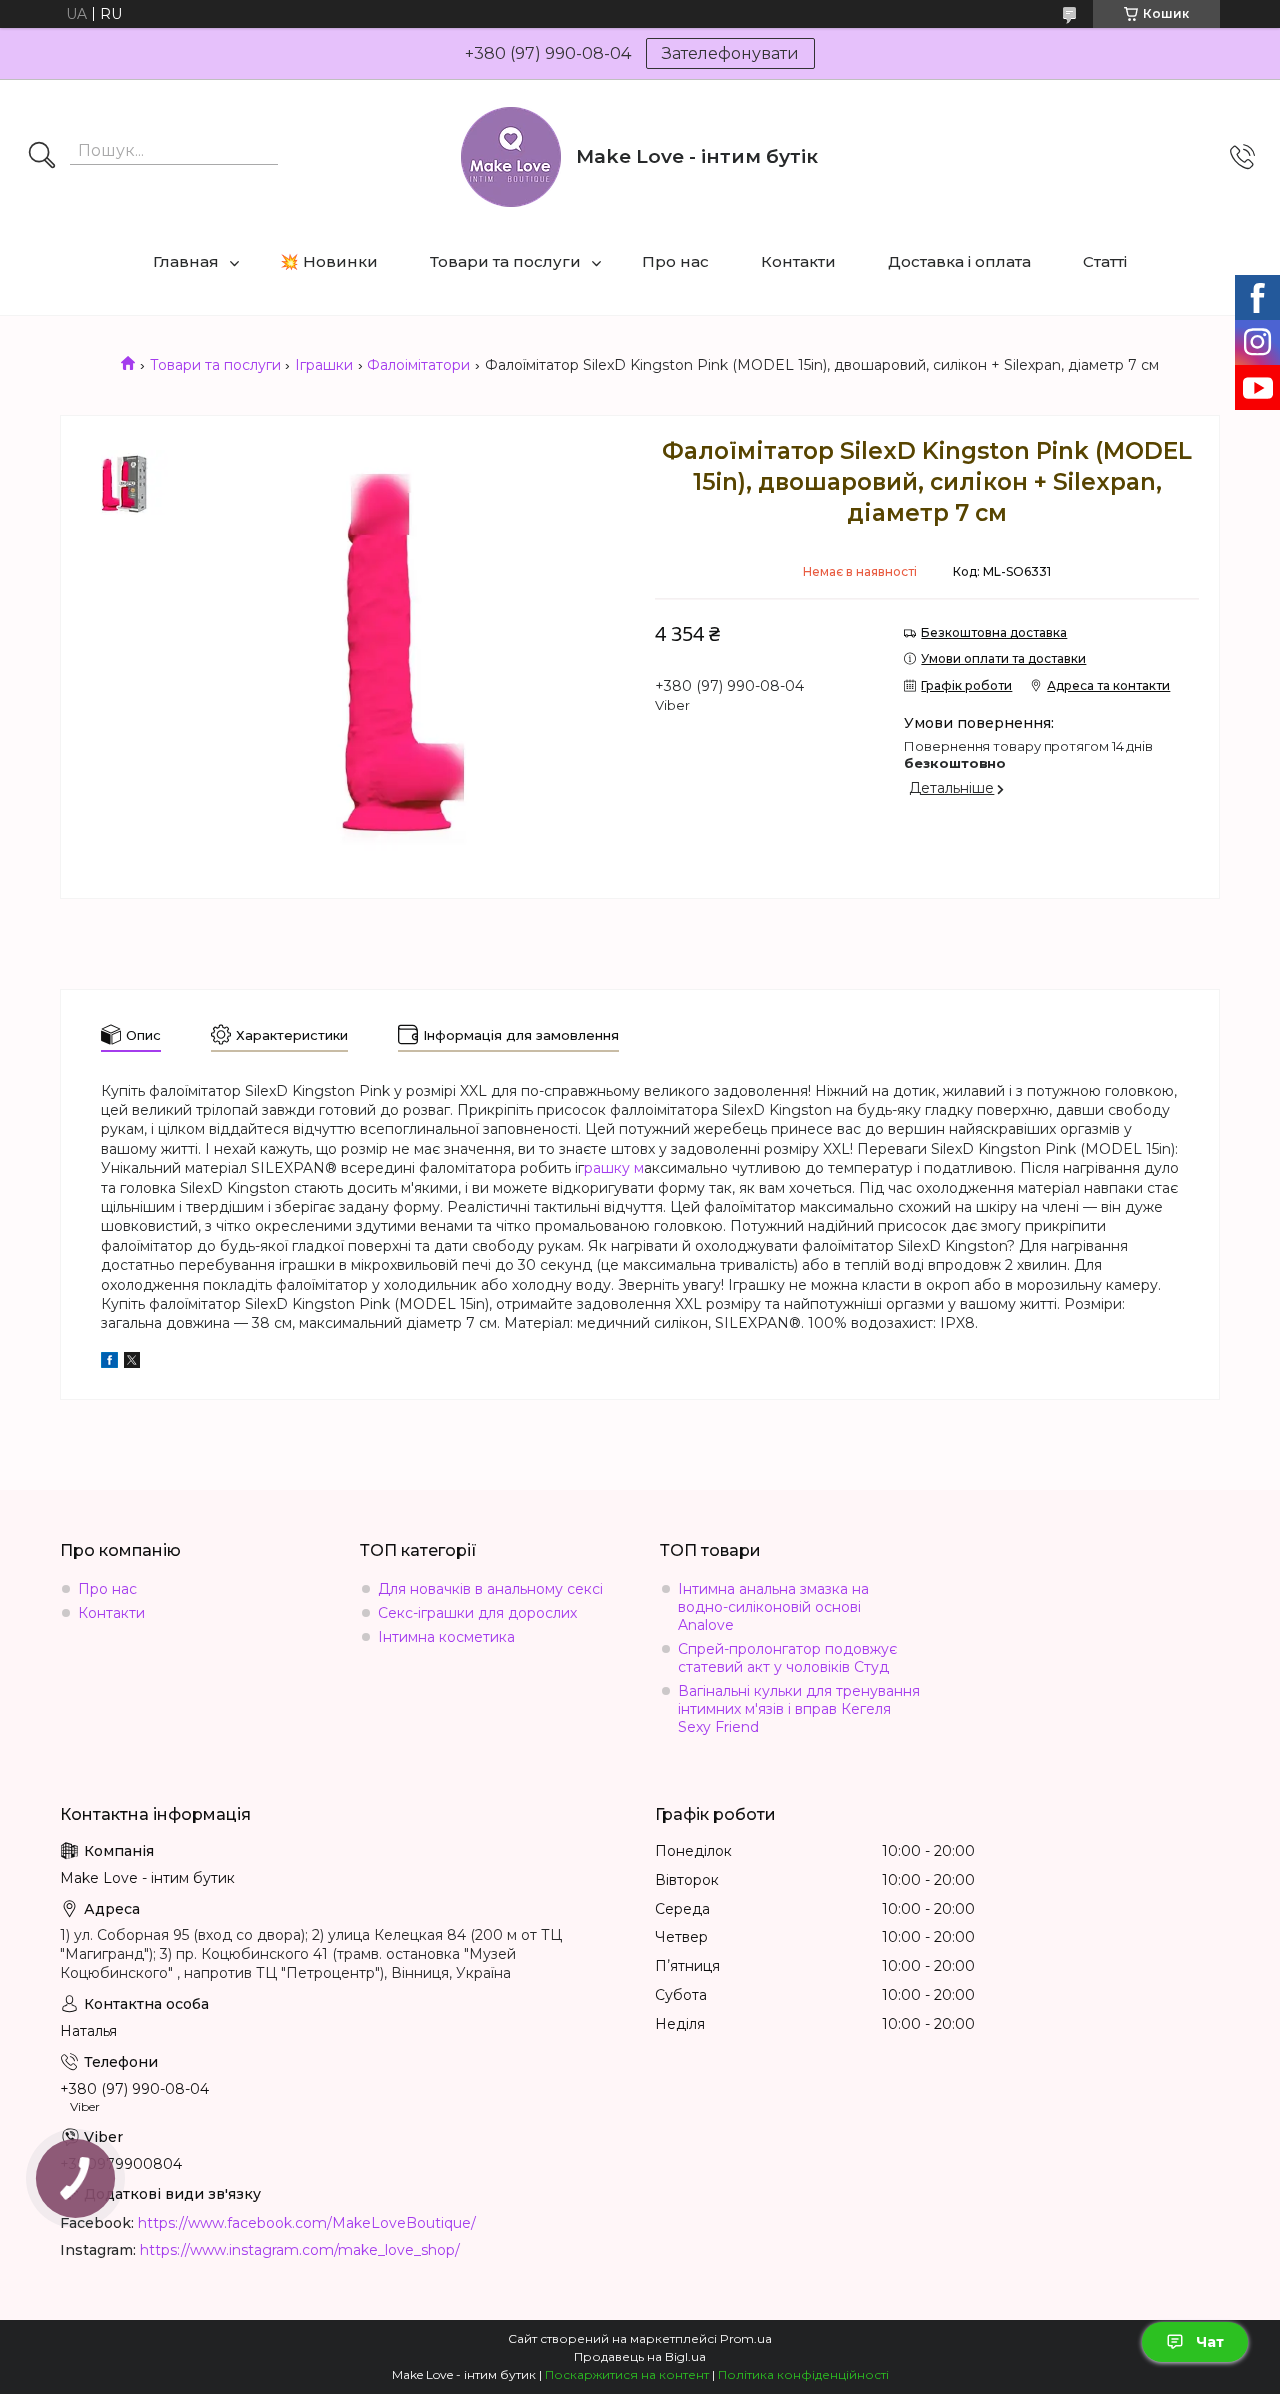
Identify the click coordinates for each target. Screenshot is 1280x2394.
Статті (1105, 261)
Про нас (675, 261)
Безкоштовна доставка (994, 632)
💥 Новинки (329, 261)
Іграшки (324, 365)
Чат (1210, 2342)
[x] (132, 1363)
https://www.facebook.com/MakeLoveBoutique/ (307, 2223)
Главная (186, 261)
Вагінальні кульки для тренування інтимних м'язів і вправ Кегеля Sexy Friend (799, 1709)
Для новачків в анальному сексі (490, 1589)
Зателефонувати (730, 53)
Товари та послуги (505, 261)
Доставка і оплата (959, 261)
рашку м (614, 1168)
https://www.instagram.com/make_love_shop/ (300, 2250)
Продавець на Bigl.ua (640, 2356)
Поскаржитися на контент (627, 2374)
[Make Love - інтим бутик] (511, 157)
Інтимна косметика (446, 1637)
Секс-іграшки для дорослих (477, 1613)
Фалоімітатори (418, 365)
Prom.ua (746, 2338)
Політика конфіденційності (803, 2374)
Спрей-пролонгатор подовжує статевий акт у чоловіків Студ (787, 1658)
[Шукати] (42, 157)
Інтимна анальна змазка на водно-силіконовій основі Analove (773, 1607)
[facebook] (109, 1363)
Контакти (798, 261)
